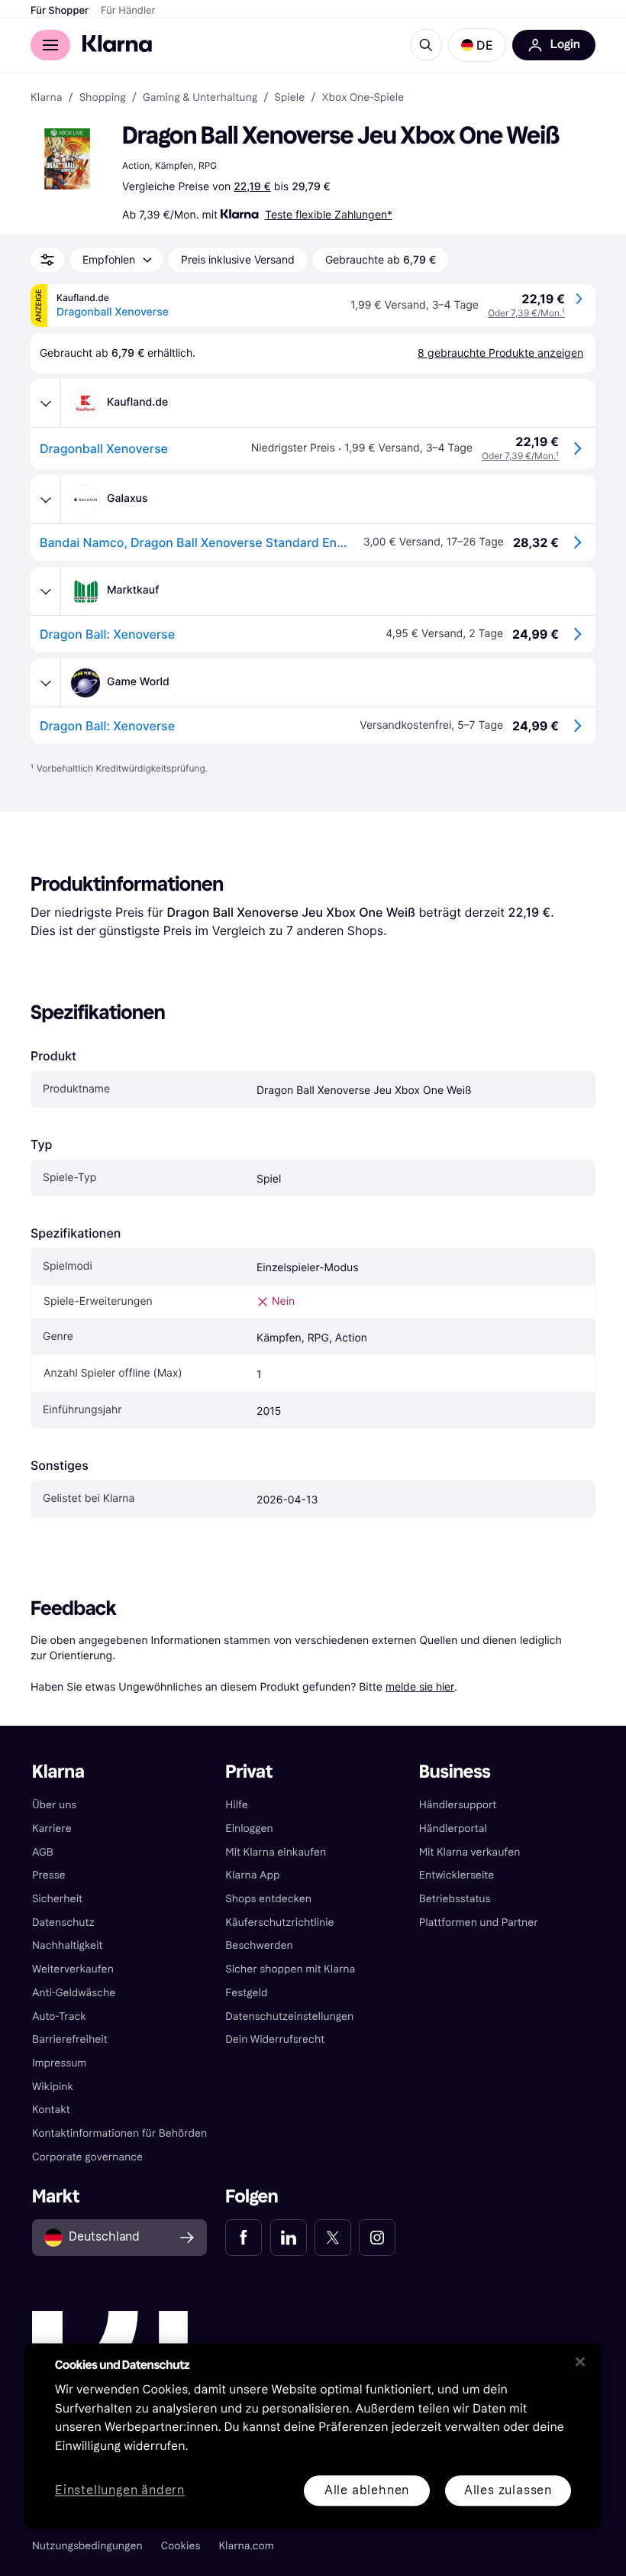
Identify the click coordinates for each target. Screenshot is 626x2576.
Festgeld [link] (246, 1993)
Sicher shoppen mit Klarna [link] (290, 1969)
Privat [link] (249, 1772)
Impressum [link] (60, 2063)
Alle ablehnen (367, 2490)
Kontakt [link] (51, 2110)
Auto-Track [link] (59, 2016)
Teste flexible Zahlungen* (329, 214)
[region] (313, 2436)
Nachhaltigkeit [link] (68, 1945)
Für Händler (128, 11)
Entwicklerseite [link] (457, 1875)
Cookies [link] (181, 2546)
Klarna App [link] (252, 1875)
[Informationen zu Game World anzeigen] (46, 683)
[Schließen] (580, 2361)
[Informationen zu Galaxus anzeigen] (46, 500)
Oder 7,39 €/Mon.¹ (526, 313)
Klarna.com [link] (246, 2546)
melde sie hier (420, 1686)
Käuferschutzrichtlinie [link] (279, 1922)
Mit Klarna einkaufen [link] (276, 1852)
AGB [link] (43, 1852)
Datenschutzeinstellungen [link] (289, 2016)
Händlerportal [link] (453, 1828)
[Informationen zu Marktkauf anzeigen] (46, 591)
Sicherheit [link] (57, 1899)
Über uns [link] (54, 1805)
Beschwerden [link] (259, 1945)
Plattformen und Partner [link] (479, 1922)
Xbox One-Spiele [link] (363, 98)
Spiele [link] (289, 98)
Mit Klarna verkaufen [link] (470, 1852)
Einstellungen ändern (120, 2491)
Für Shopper (60, 11)
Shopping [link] (103, 98)
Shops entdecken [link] (268, 1899)
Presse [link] (49, 1875)
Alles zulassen (508, 2490)
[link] (244, 2238)
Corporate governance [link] (87, 2157)
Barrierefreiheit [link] (70, 2039)
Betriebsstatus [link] (455, 1899)
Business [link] (455, 1772)
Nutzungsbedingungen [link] (87, 2546)
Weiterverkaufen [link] (73, 1969)
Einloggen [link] (249, 1828)
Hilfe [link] (237, 1805)
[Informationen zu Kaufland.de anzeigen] (46, 403)
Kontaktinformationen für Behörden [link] (119, 2133)
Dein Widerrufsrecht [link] (275, 2039)
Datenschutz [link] (63, 1922)
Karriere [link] (52, 1828)
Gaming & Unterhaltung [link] (200, 98)
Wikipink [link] (53, 2087)
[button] (477, 45)
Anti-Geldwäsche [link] (74, 1993)
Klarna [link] (46, 98)
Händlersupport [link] (458, 1805)
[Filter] (47, 260)
